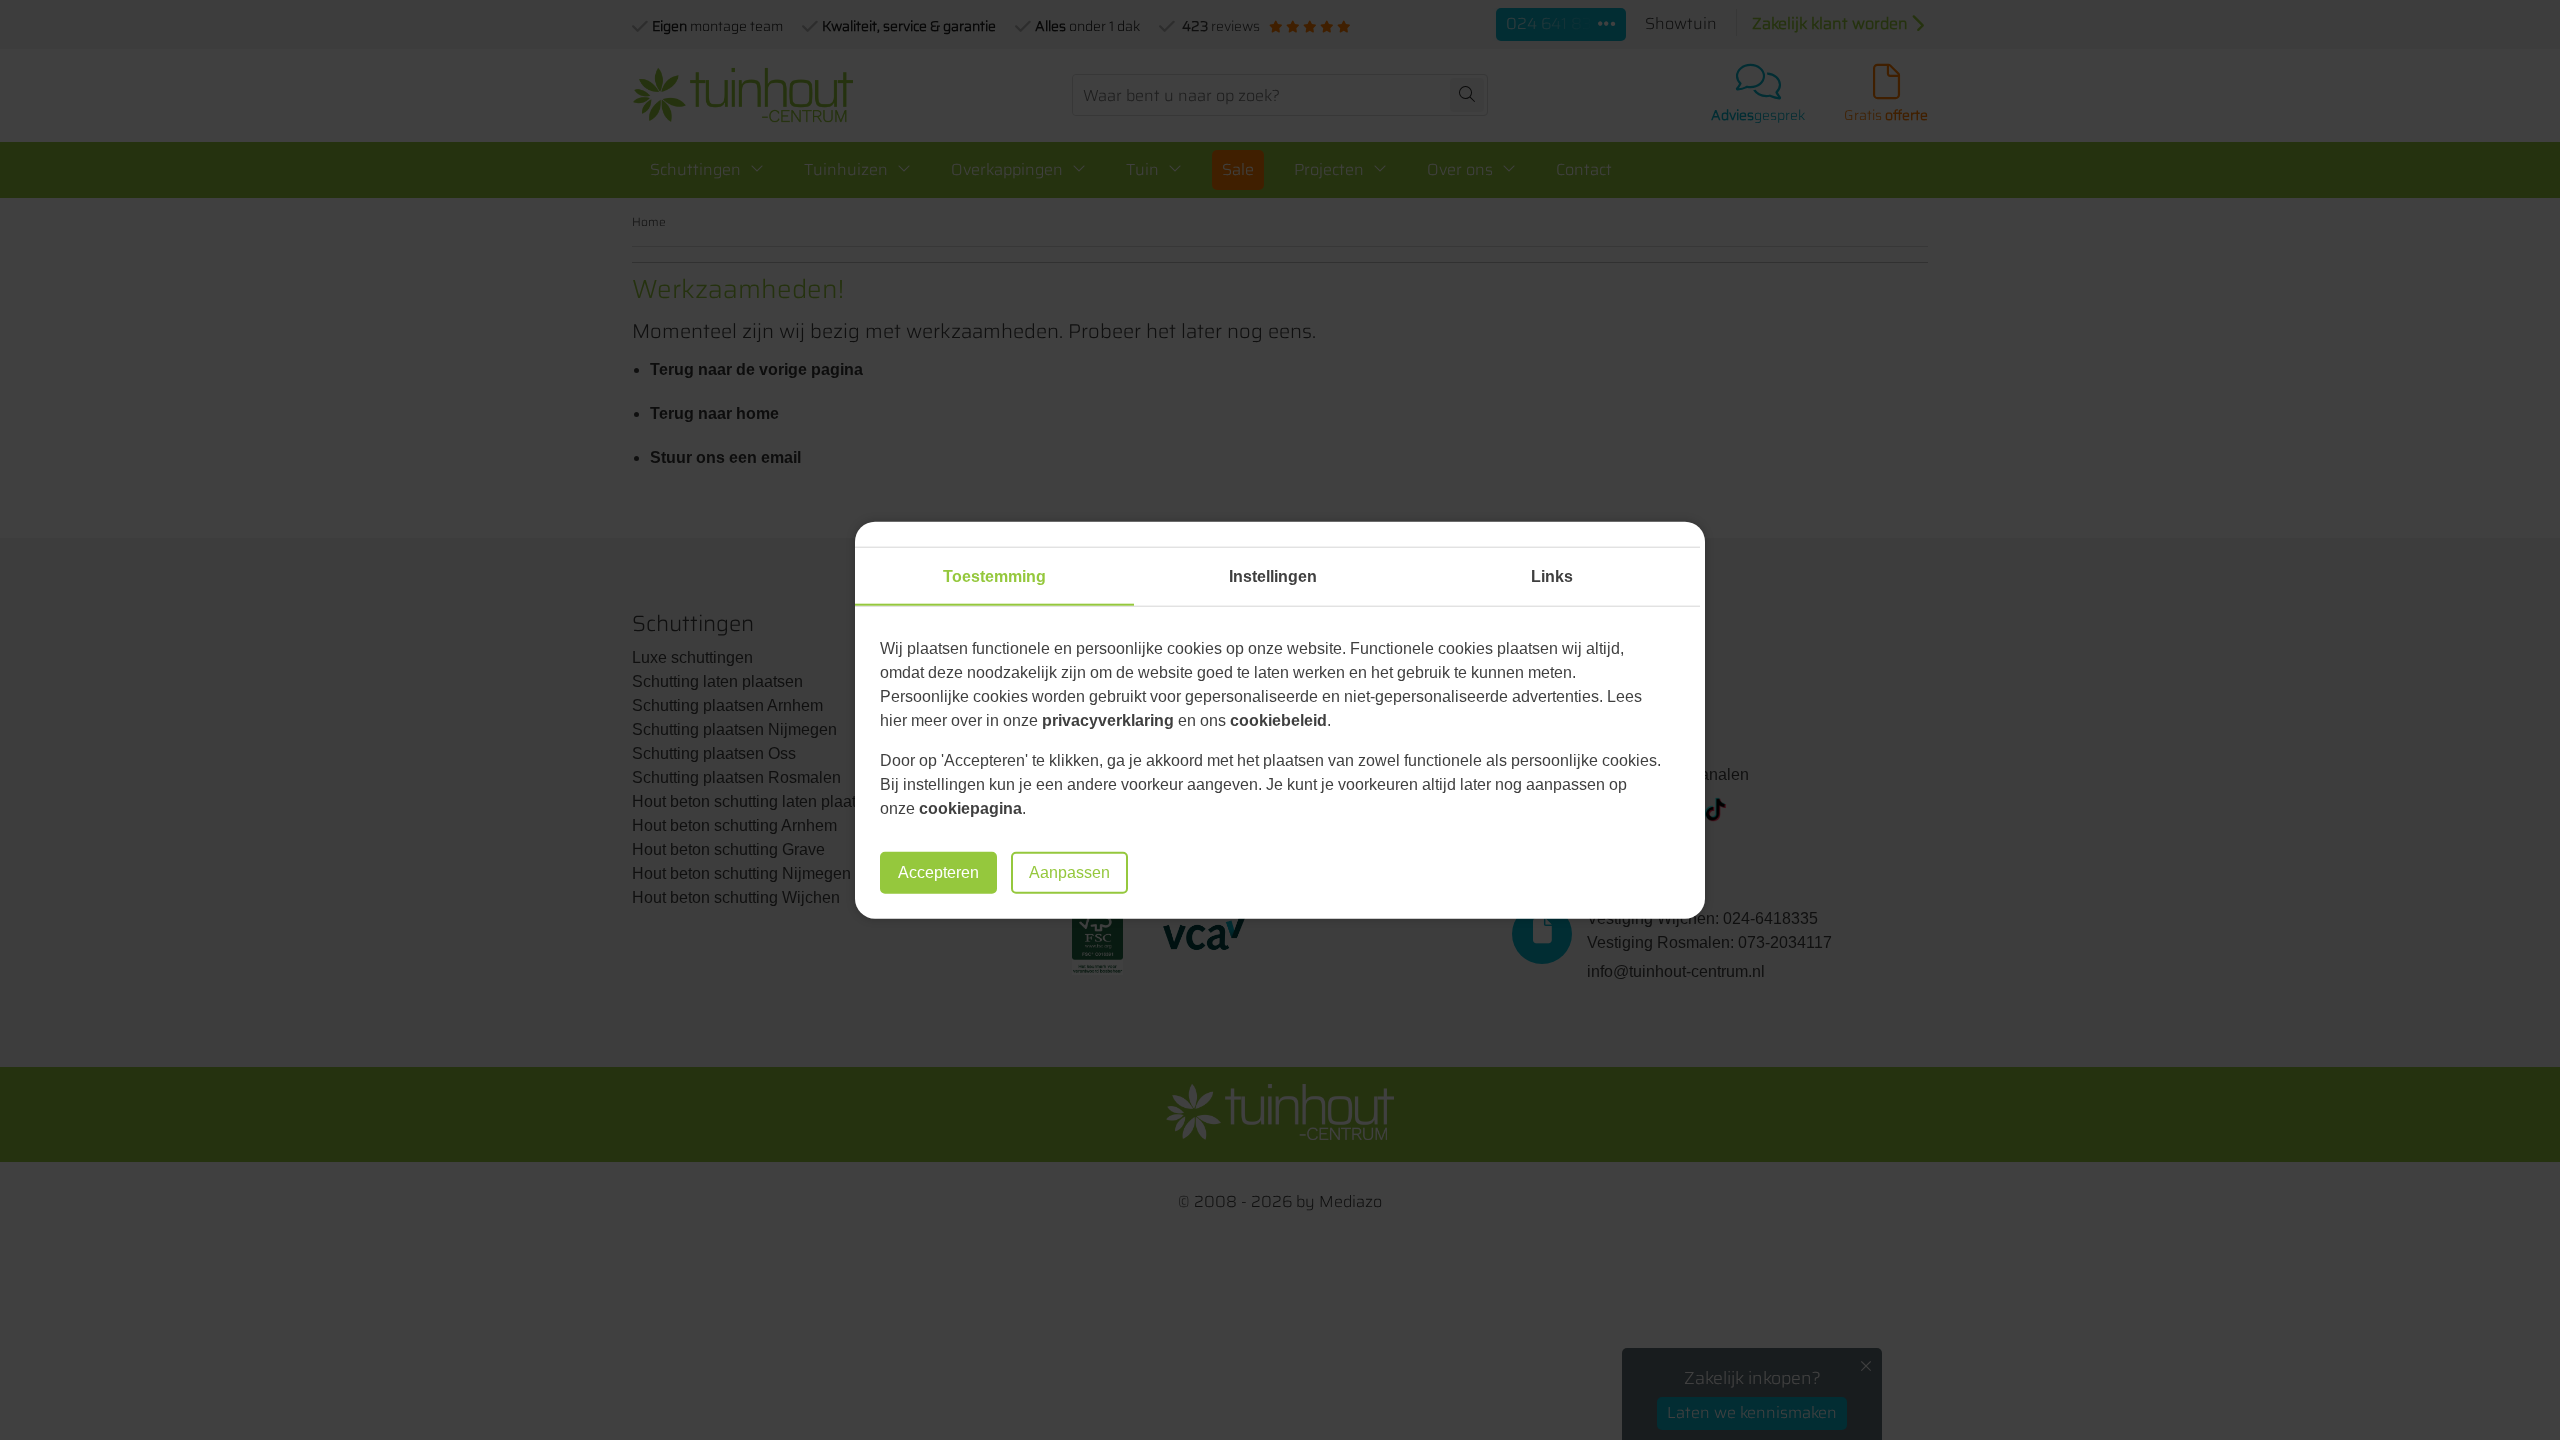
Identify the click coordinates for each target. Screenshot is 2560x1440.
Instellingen (1273, 575)
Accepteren (938, 872)
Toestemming (994, 575)
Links (1552, 575)
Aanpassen (1069, 872)
